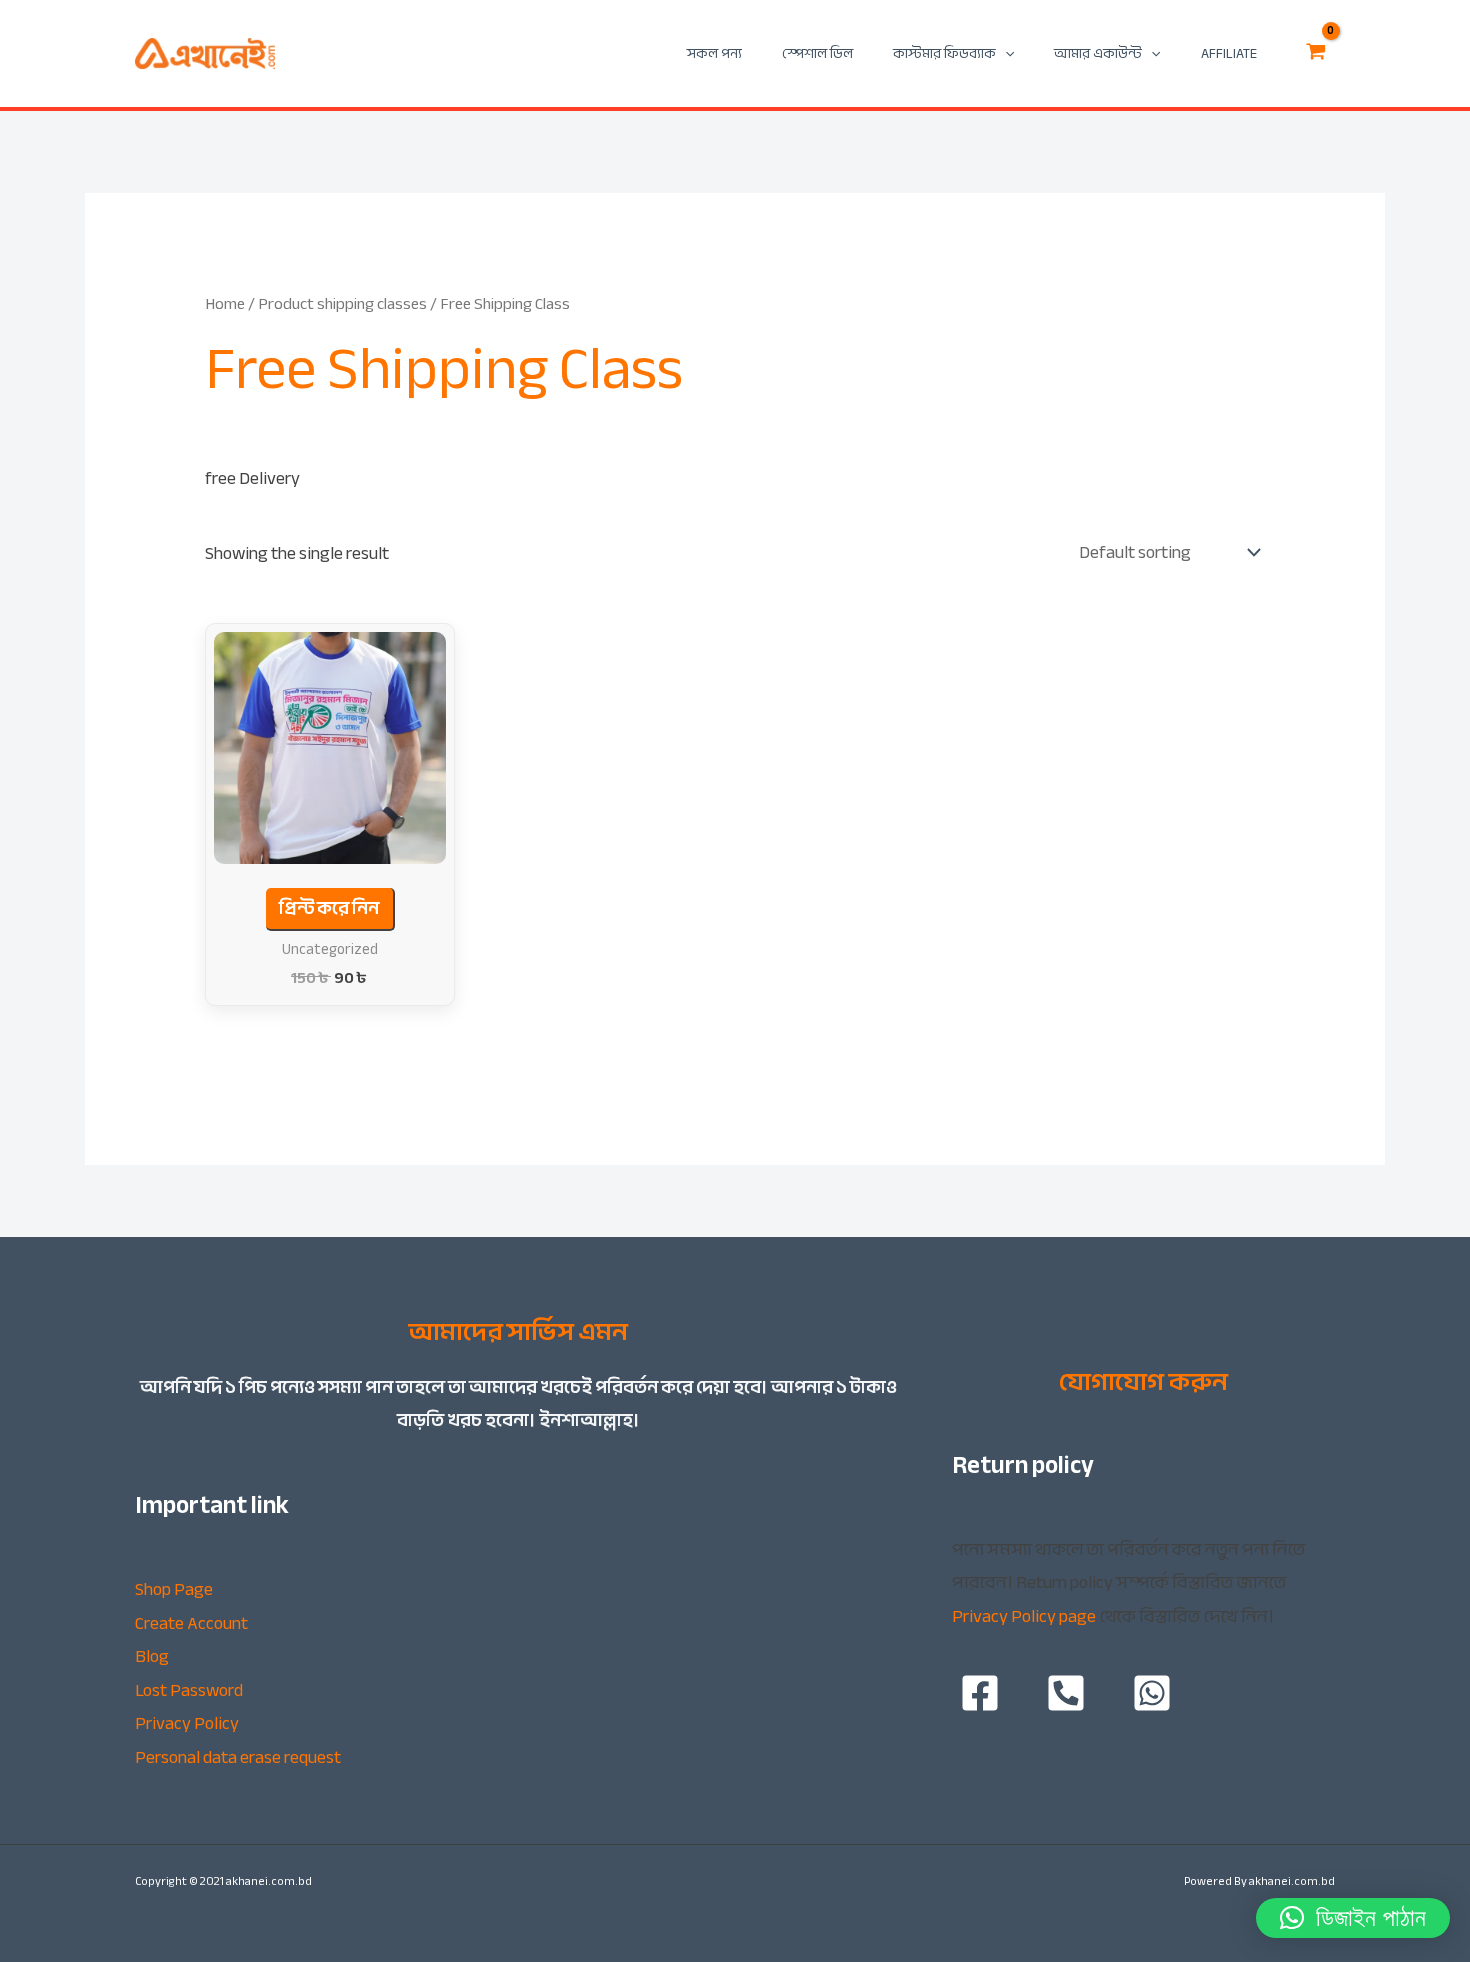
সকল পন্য (714, 53)
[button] (1353, 1918)
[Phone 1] (1066, 1693)
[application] (1005, 53)
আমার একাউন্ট (1098, 53)
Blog (152, 1656)
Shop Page (174, 1589)
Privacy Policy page (1024, 1616)
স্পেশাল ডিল (817, 53)
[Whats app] (1152, 1693)
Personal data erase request (238, 1757)
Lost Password (189, 1690)
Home (225, 303)
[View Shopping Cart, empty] (1316, 54)
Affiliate (1229, 53)
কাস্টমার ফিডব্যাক (944, 53)
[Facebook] (980, 1693)
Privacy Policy (187, 1723)
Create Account (191, 1623)
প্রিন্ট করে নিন (329, 908)
